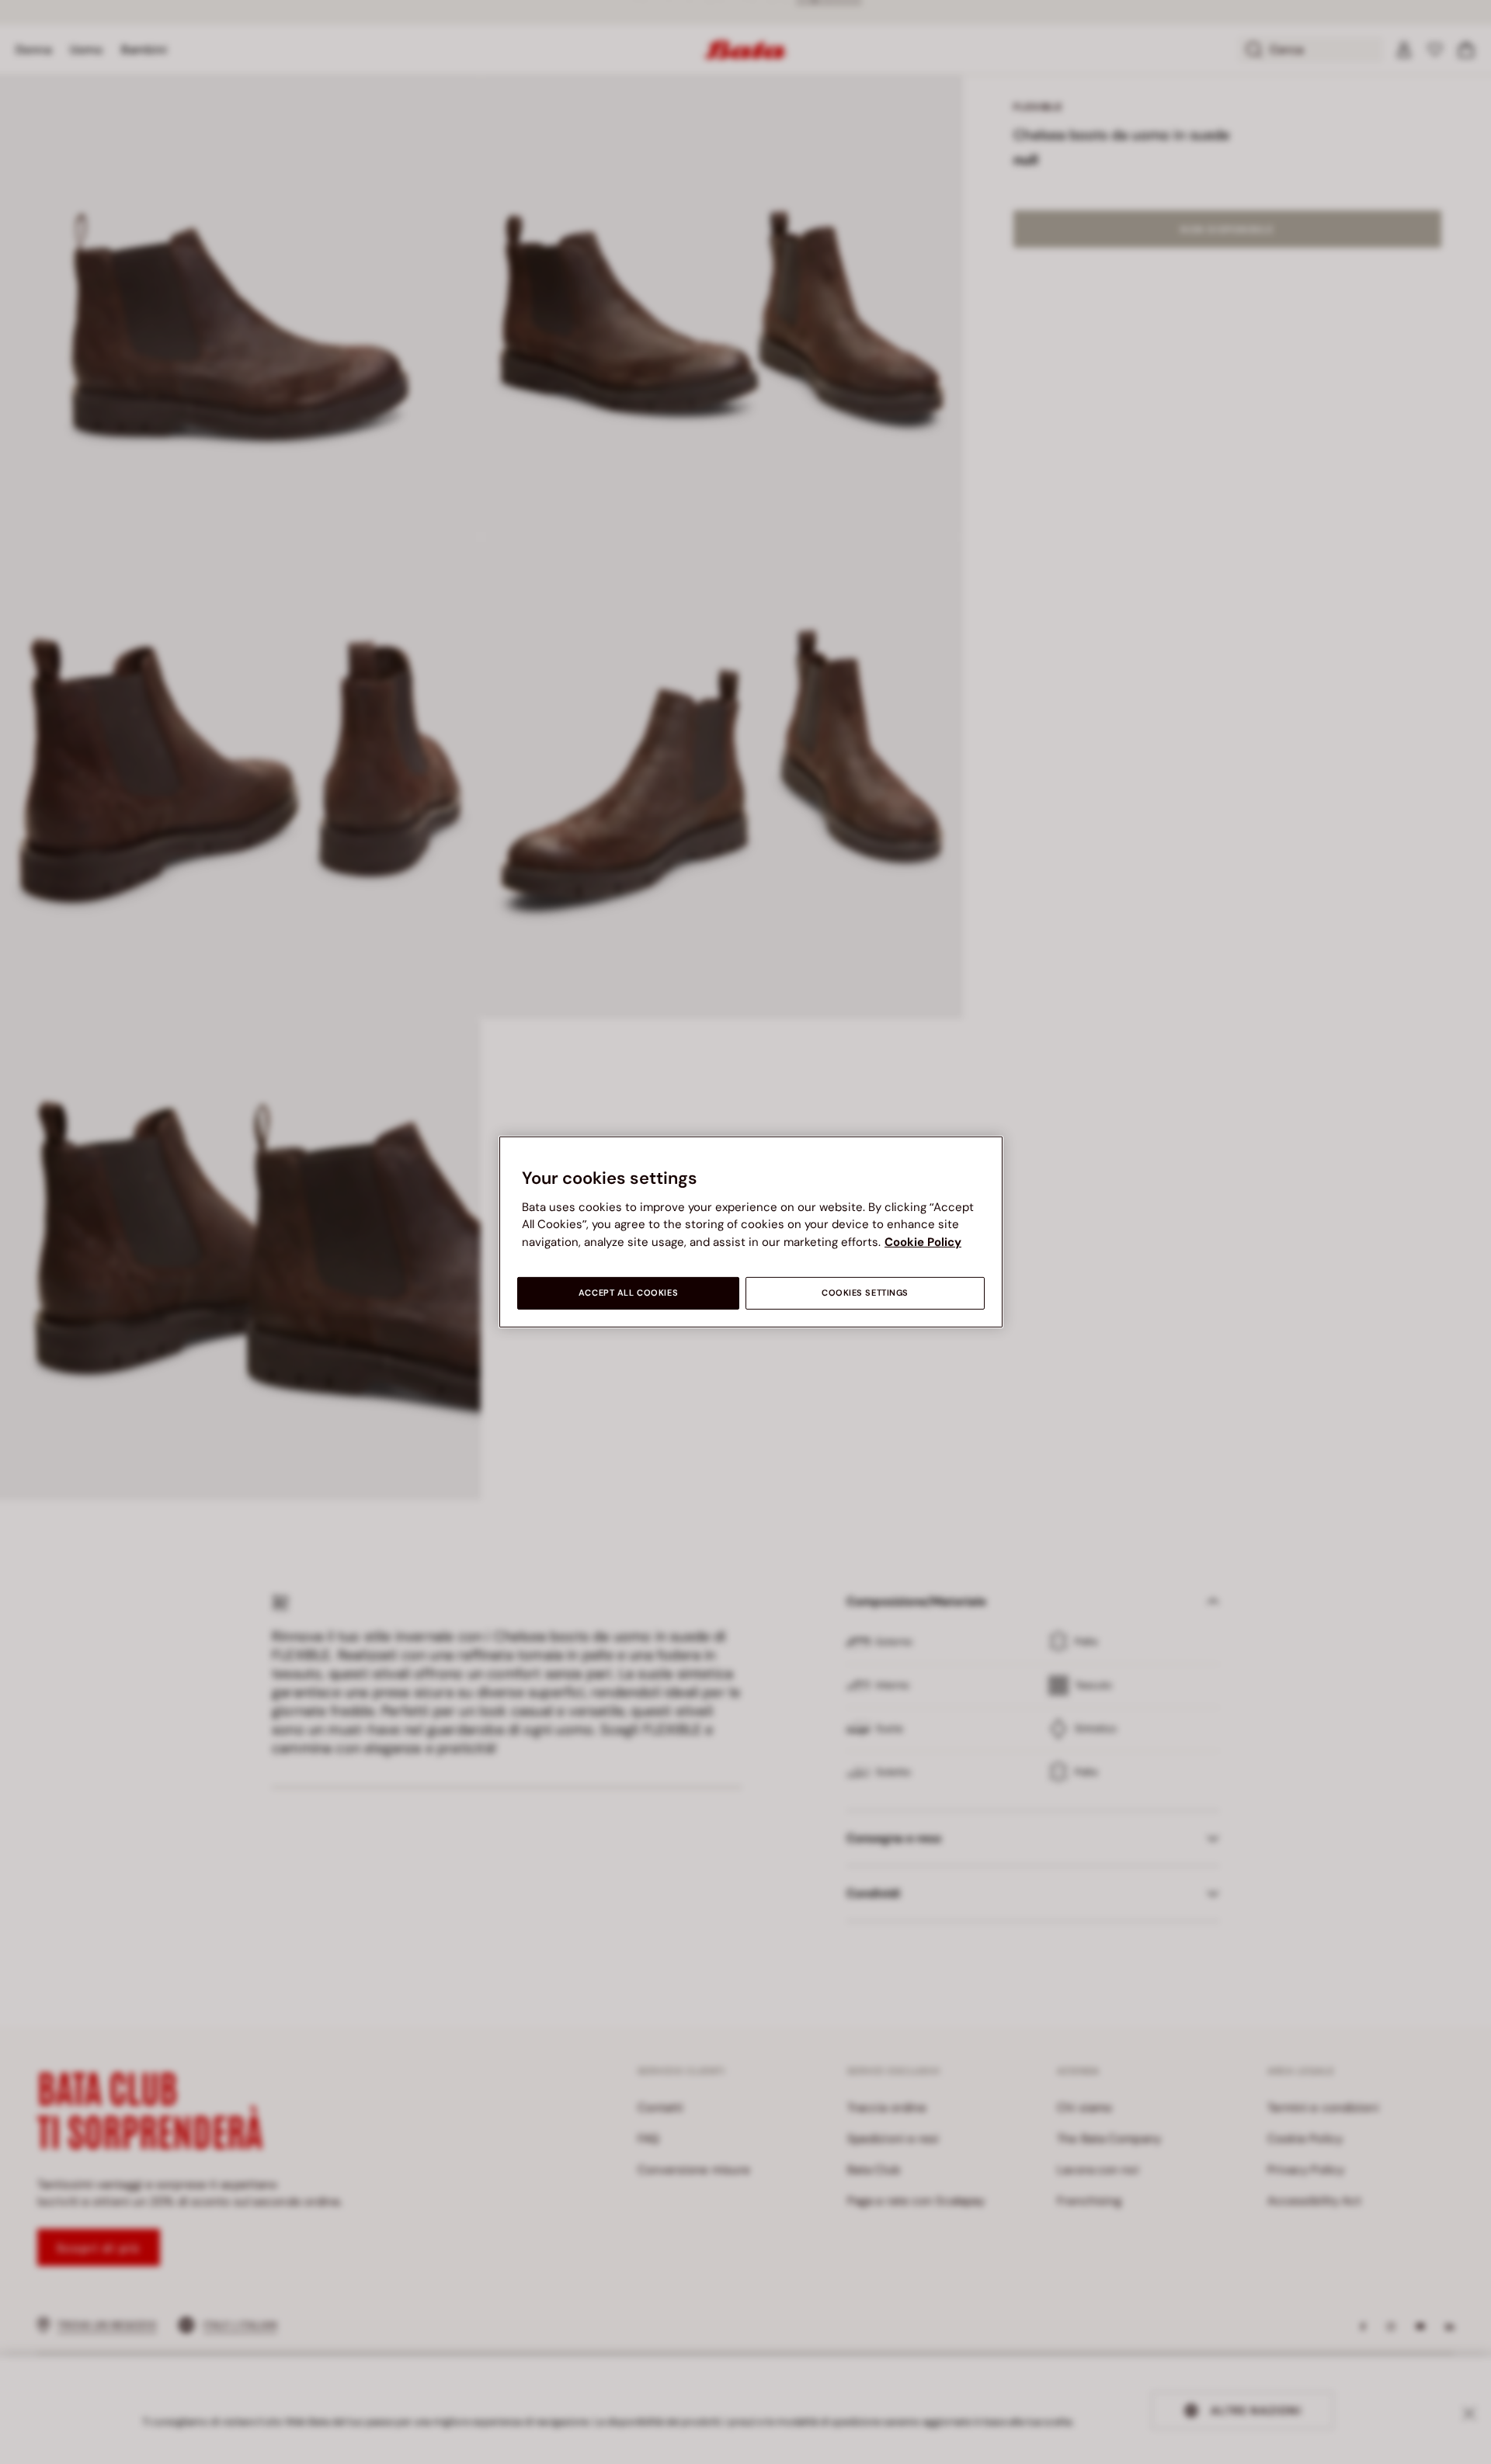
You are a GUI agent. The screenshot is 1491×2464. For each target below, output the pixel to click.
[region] (751, 1232)
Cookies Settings (865, 1293)
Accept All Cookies (628, 1293)
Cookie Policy (923, 1242)
